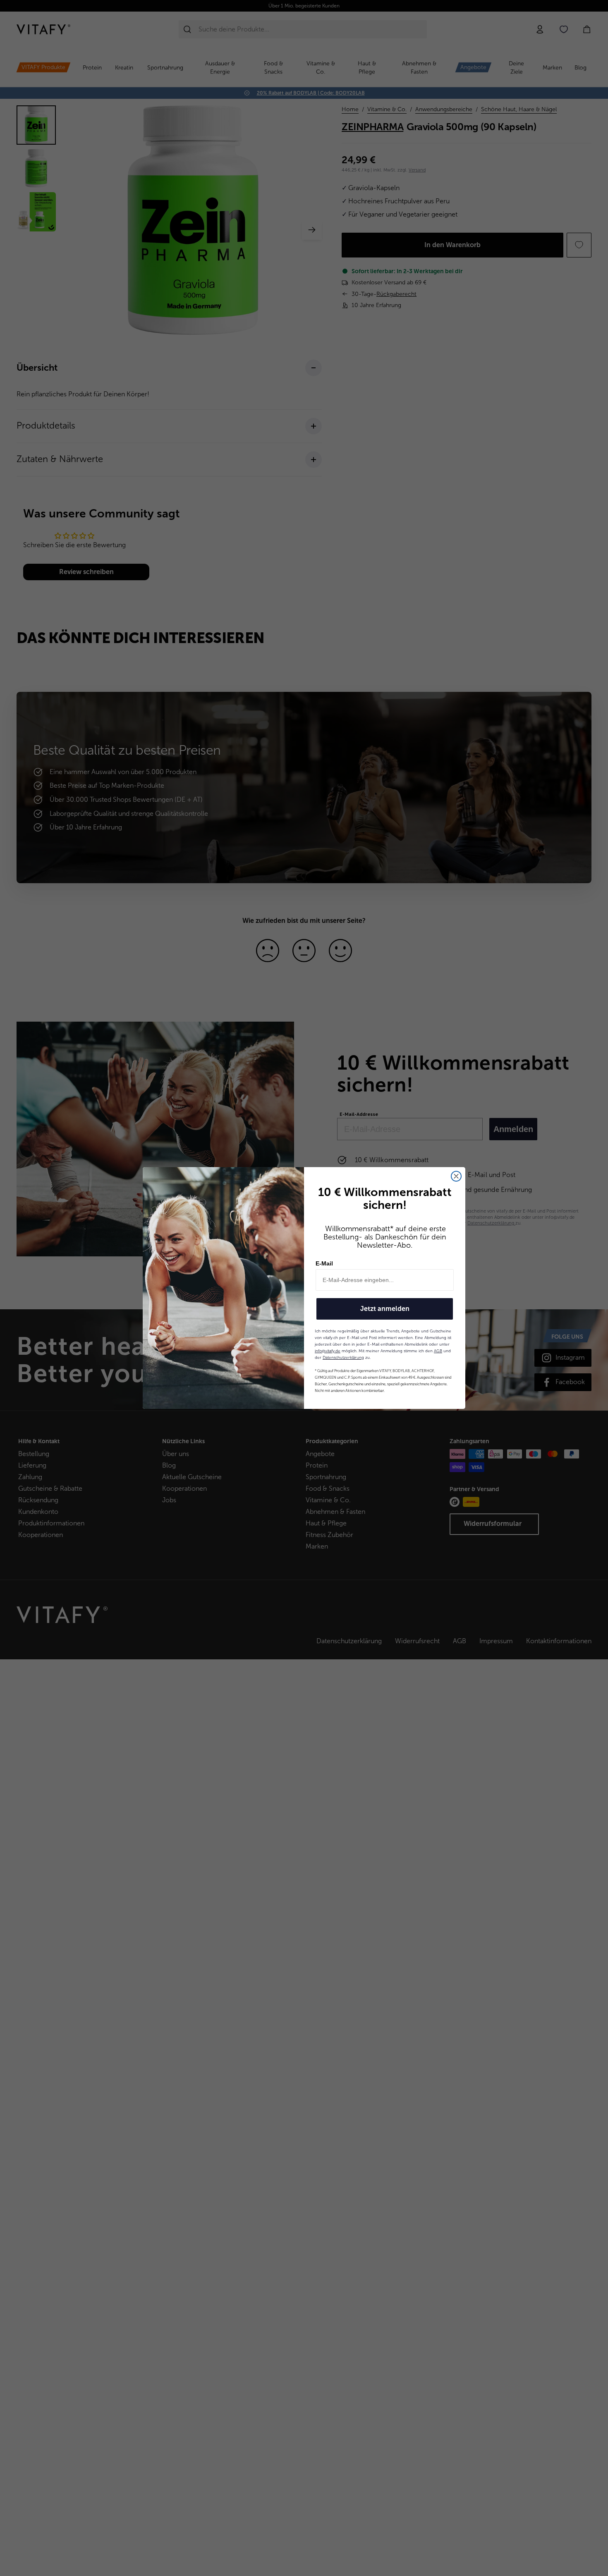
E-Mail (324, 1263)
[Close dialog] (456, 1176)
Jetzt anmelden (385, 1309)
